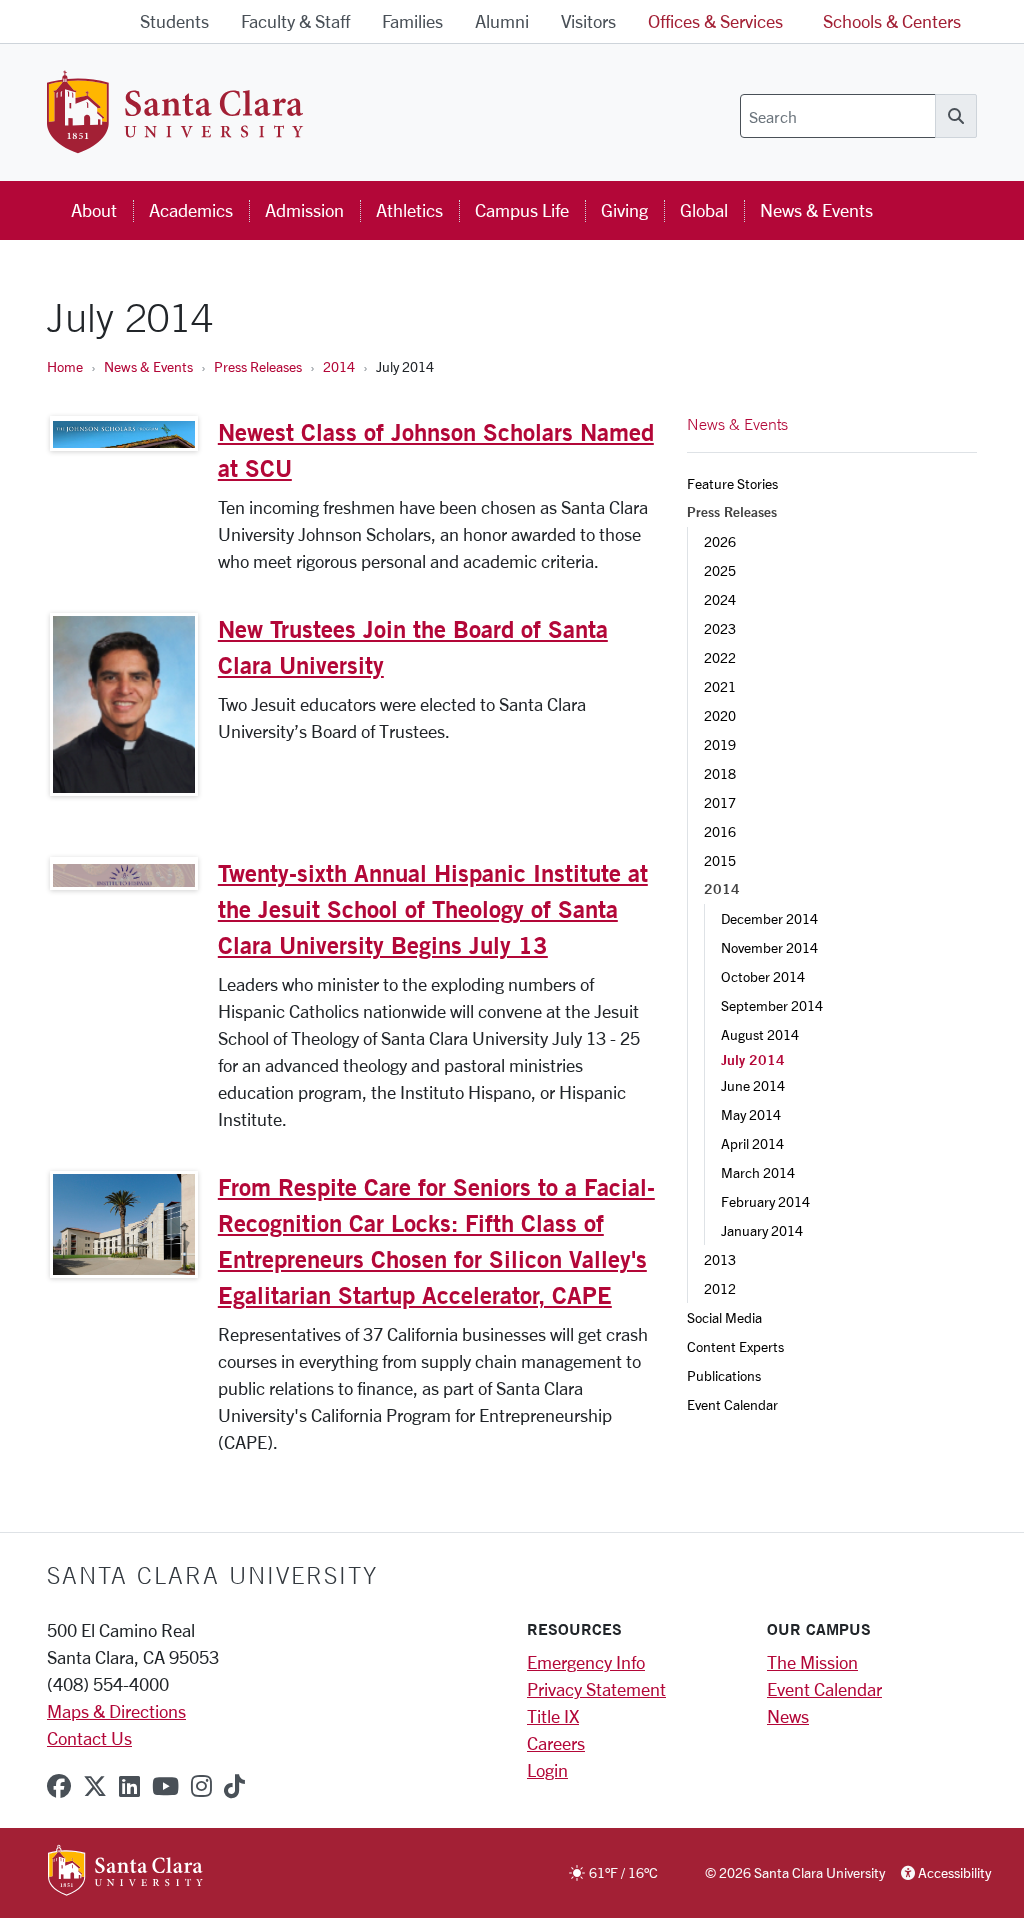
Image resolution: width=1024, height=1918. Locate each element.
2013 (720, 1259)
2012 (720, 1288)
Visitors (588, 21)
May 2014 (751, 1114)
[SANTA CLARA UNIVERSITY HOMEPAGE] (125, 1872)
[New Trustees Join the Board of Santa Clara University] (124, 704)
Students (174, 21)
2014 (339, 366)
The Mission (812, 1662)
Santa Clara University (212, 1575)
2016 (720, 831)
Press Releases (258, 366)
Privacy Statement (596, 1689)
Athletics (409, 210)
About (94, 210)
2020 (720, 715)
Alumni (502, 21)
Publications (724, 1375)
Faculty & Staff (295, 21)
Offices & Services (715, 21)
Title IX (553, 1716)
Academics (191, 210)
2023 (720, 628)
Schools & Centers (892, 21)
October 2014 (763, 976)
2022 (720, 657)
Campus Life (522, 210)
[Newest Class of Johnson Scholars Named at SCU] (124, 433)
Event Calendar (732, 1404)
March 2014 (758, 1172)
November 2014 (769, 947)
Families (412, 21)
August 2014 (760, 1034)
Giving (624, 210)
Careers (556, 1743)
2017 (720, 802)
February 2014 (765, 1201)
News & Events (816, 210)
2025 (720, 570)
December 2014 (769, 918)
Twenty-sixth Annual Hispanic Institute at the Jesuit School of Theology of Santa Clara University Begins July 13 (433, 909)
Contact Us (89, 1738)
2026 (720, 541)
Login (547, 1770)
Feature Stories (732, 483)
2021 (720, 686)
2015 (720, 860)
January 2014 (762, 1230)
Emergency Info (586, 1662)
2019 (720, 744)
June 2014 (753, 1085)
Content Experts (735, 1346)
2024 (720, 599)
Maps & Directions (116, 1711)
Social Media (724, 1317)
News (788, 1716)
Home (65, 366)
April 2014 (752, 1143)
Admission (304, 210)
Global (704, 210)
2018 (720, 773)
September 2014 (772, 1005)
